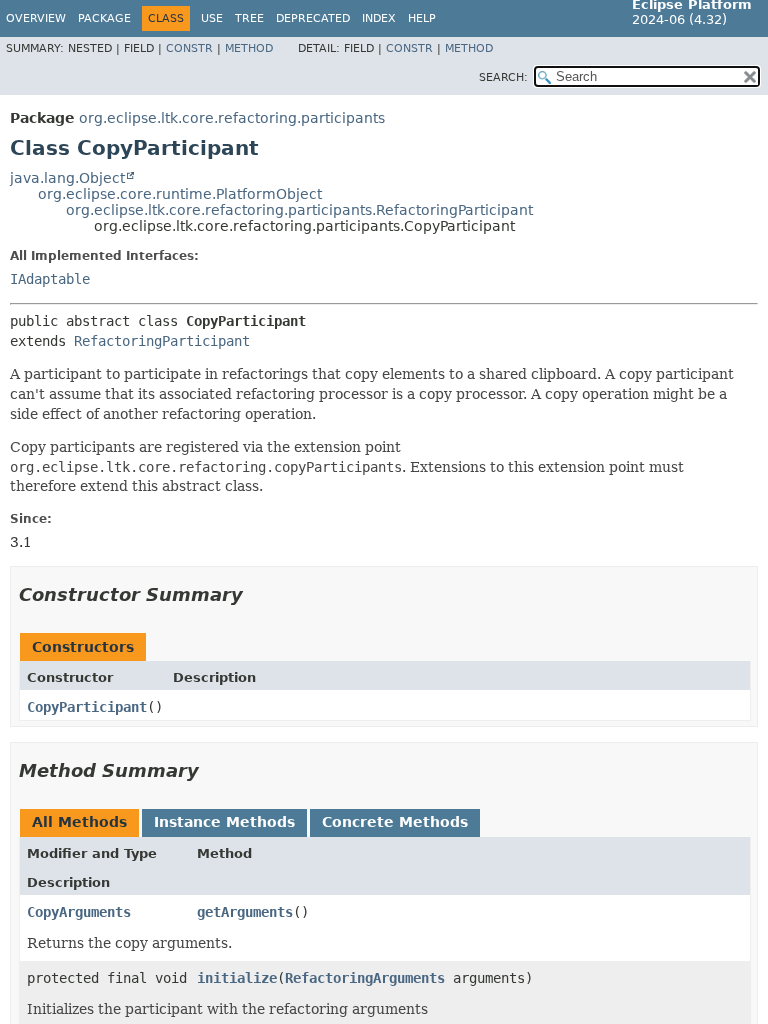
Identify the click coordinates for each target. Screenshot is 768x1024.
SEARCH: (503, 77)
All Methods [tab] (79, 822)
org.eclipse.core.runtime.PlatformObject (180, 194)
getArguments (245, 912)
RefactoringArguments (365, 978)
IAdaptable (50, 279)
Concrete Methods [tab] (395, 822)
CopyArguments (79, 912)
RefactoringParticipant (162, 341)
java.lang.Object (67, 178)
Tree (249, 18)
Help (422, 18)
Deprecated (313, 18)
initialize (237, 978)
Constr (189, 48)
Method (249, 48)
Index (379, 18)
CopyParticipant (87, 707)
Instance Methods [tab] (224, 822)
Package (104, 18)
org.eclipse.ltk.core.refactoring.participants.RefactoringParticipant (299, 210)
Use (212, 18)
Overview (36, 18)
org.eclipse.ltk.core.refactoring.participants (232, 118)
